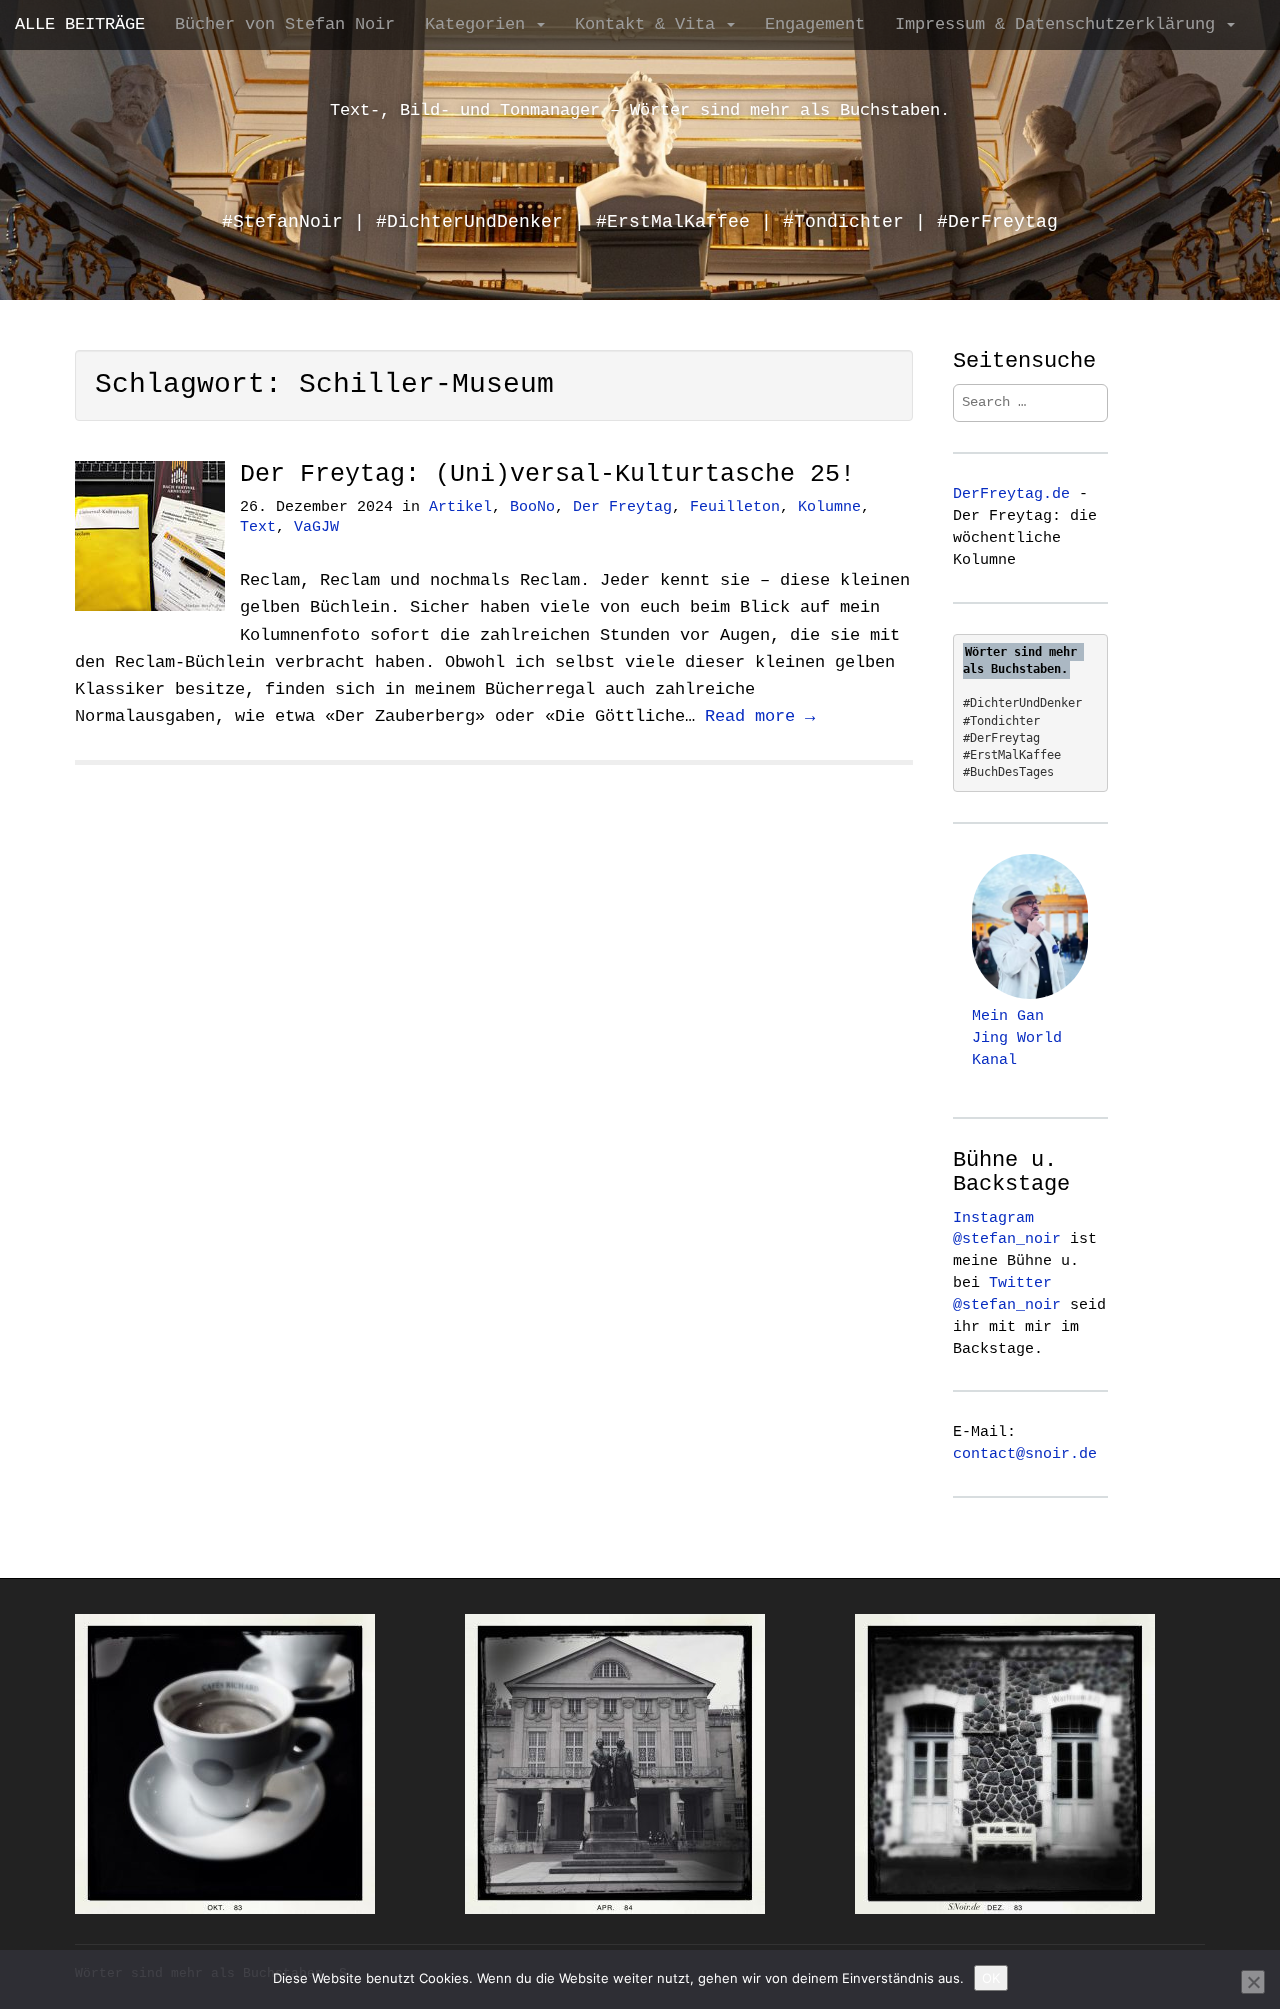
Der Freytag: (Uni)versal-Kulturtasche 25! (547, 474)
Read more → (760, 716)
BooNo (532, 507)
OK (991, 1978)
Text (258, 527)
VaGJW (316, 527)
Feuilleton (735, 507)
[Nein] (1253, 1982)
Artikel (460, 507)
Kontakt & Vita (650, 24)
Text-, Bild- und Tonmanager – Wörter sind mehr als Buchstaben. (640, 110)
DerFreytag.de (1011, 494)
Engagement (815, 24)
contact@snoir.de (1025, 1454)
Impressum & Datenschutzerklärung (1060, 24)
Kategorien (480, 24)
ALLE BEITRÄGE (80, 24)
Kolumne (829, 507)
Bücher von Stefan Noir (285, 24)
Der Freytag (622, 507)
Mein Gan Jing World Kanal (1017, 1038)
